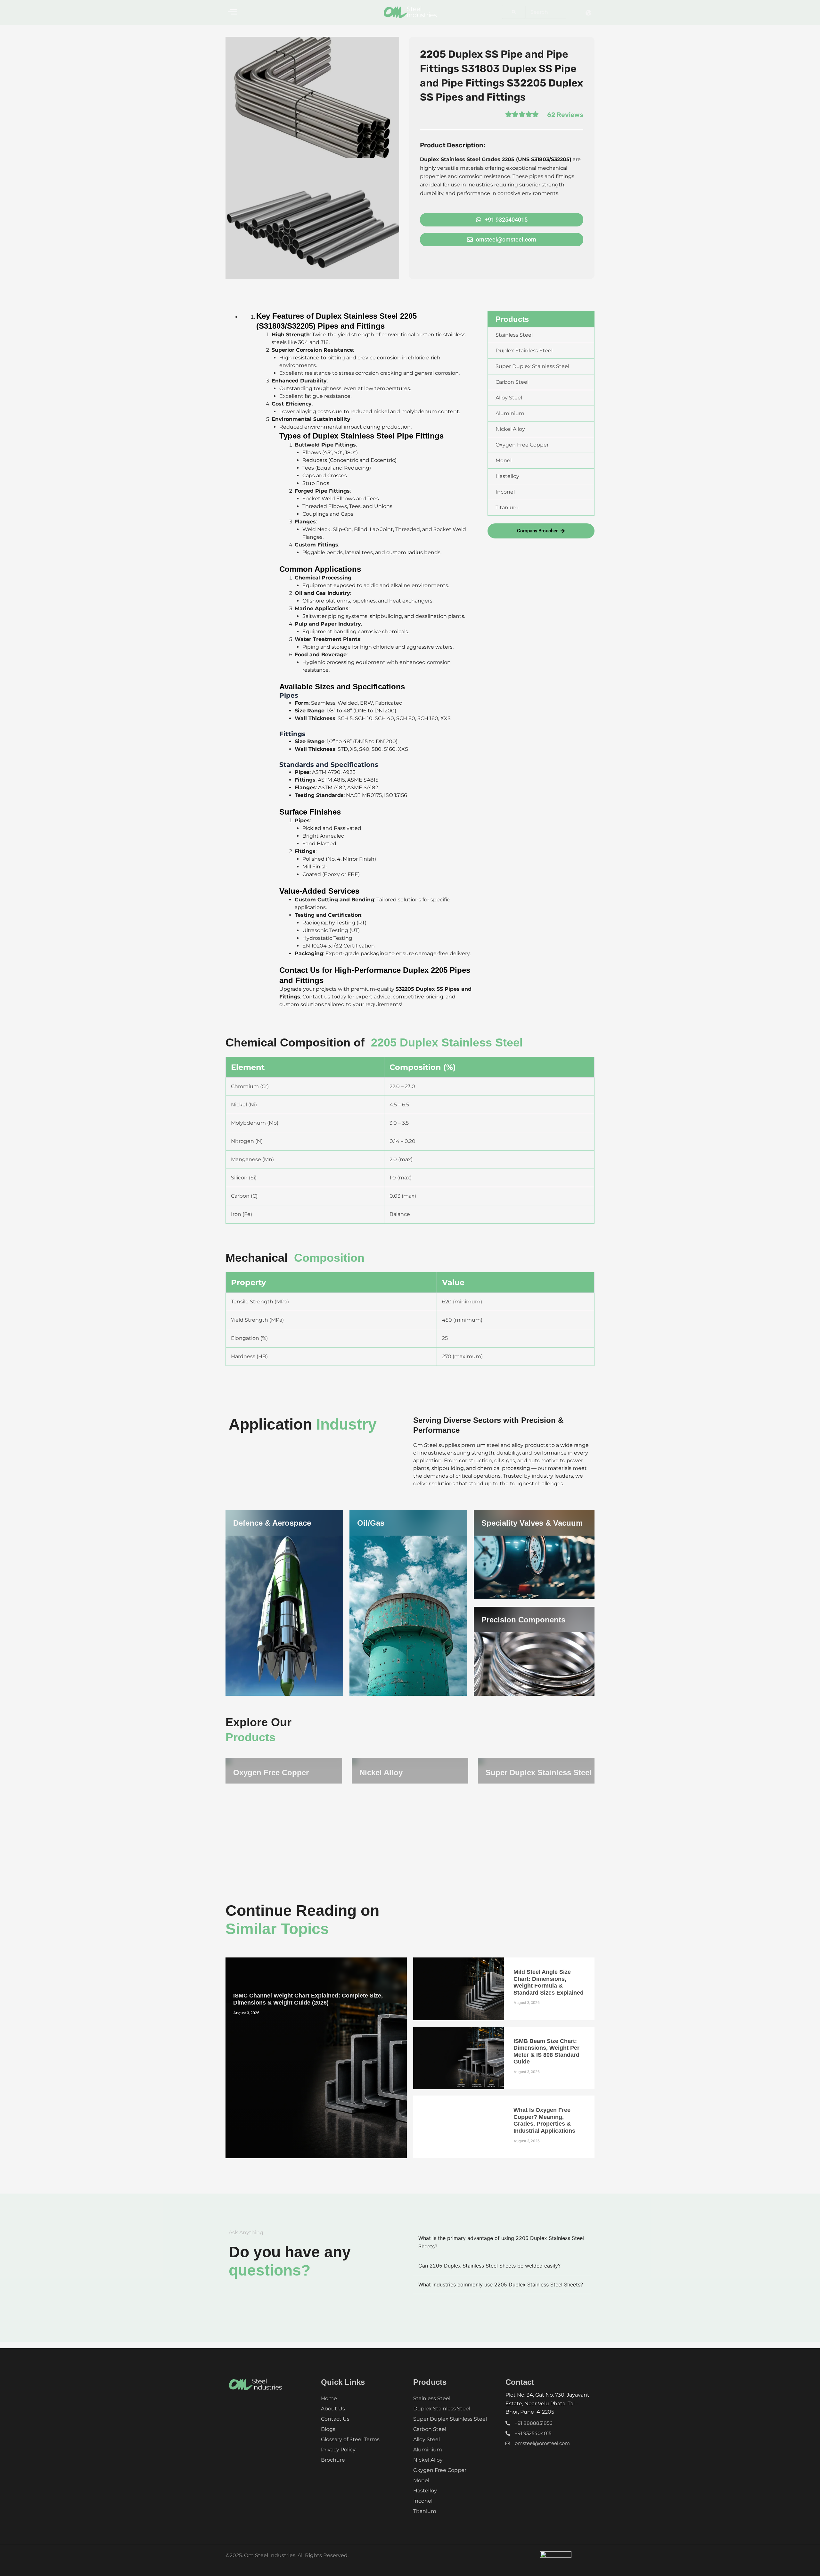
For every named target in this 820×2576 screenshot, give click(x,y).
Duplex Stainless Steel (442, 2409)
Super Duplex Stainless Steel (539, 1772)
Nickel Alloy (381, 1772)
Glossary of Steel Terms (350, 2439)
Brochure (333, 2460)
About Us (333, 2409)
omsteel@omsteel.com (542, 2443)
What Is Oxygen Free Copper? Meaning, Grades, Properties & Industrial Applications (544, 2120)
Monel (421, 2480)
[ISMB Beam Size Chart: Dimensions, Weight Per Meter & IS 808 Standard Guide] (459, 2058)
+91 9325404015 (533, 2433)
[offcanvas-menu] (233, 12)
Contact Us (335, 2419)
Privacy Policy (338, 2450)
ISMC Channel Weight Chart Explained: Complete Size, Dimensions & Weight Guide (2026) (308, 1999)
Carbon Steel (430, 2429)
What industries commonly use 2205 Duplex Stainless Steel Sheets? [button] (501, 2285)
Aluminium (428, 2450)
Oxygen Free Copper (271, 1772)
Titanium (425, 2511)
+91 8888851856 (533, 2423)
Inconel (423, 2501)
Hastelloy (425, 2491)
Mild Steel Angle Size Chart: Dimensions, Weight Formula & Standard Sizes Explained (549, 1982)
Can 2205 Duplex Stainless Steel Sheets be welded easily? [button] (489, 2266)
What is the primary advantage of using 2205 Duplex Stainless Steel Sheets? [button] (501, 2242)
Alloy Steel (426, 2439)
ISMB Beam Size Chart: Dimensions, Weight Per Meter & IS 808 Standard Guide (546, 2051)
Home (329, 2398)
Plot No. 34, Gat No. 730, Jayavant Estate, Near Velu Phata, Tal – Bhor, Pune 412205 (547, 2403)
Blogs (328, 2429)
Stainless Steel (432, 2398)
